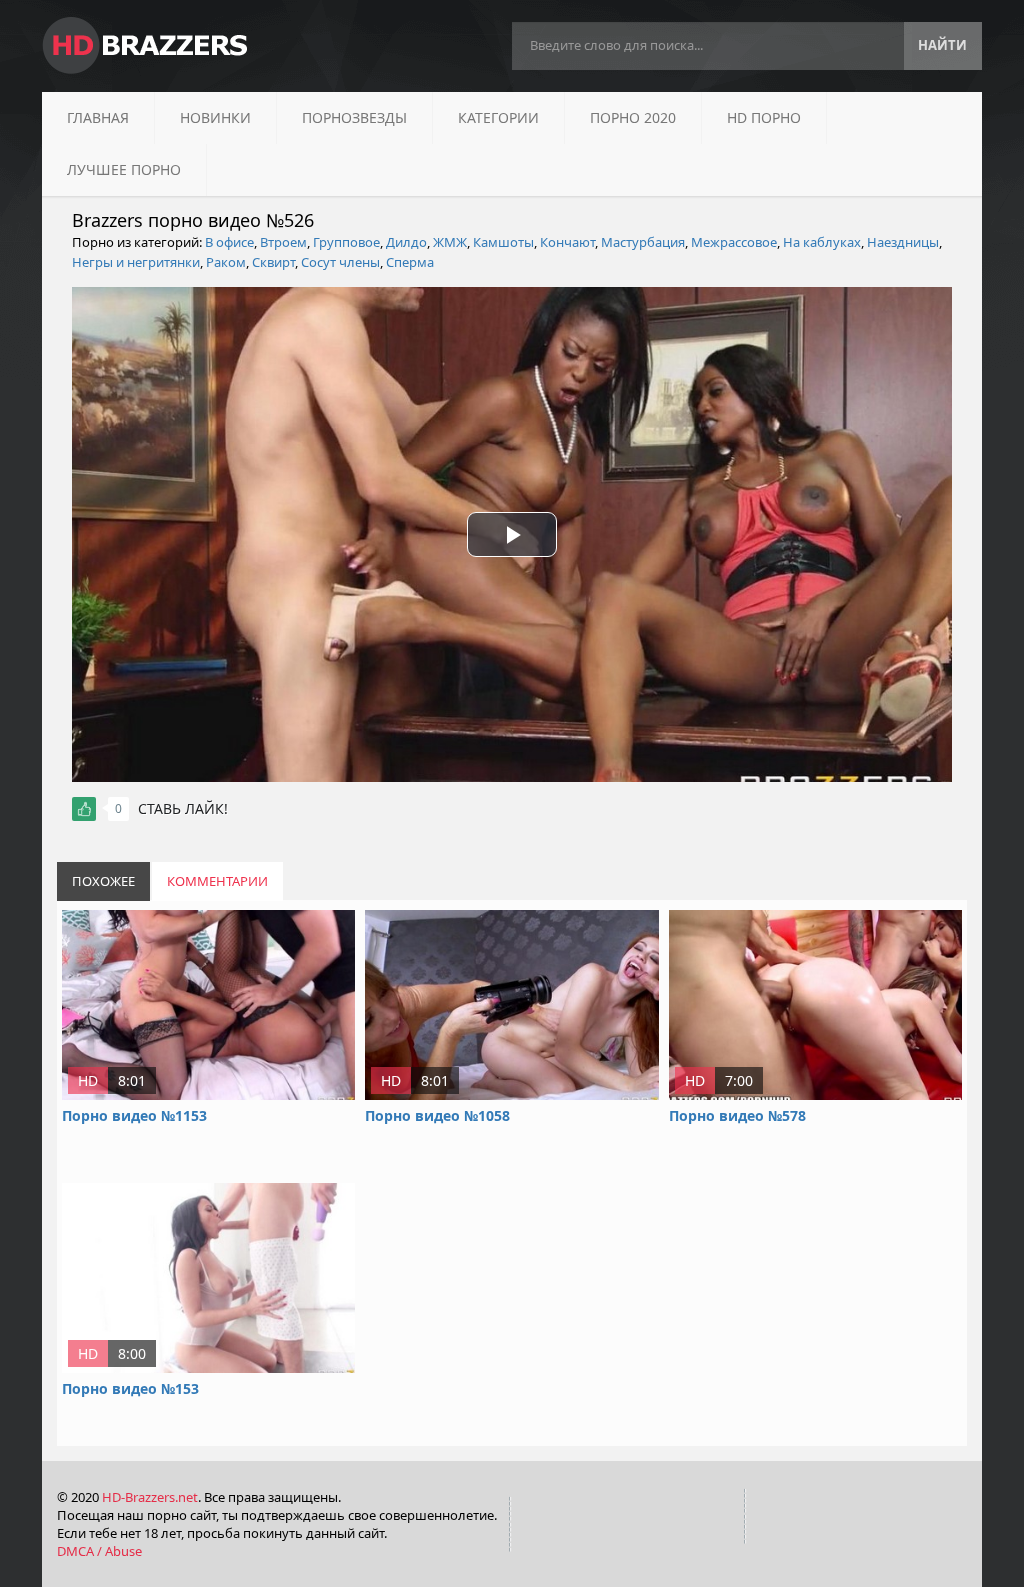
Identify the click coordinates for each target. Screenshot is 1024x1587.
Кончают (567, 242)
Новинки (215, 117)
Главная (98, 117)
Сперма (410, 262)
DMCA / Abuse (99, 1551)
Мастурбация (643, 242)
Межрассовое (734, 242)
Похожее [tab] (103, 881)
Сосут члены (340, 262)
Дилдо (406, 242)
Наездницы (903, 242)
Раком (226, 262)
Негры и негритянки (136, 262)
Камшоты (503, 242)
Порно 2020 (633, 117)
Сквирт (273, 262)
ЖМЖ (450, 242)
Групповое (346, 242)
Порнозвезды (354, 117)
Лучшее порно (124, 169)
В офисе (229, 242)
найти (942, 45)
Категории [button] (498, 117)
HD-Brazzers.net (150, 1497)
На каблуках (822, 242)
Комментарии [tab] (217, 881)
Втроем (283, 242)
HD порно (764, 117)
